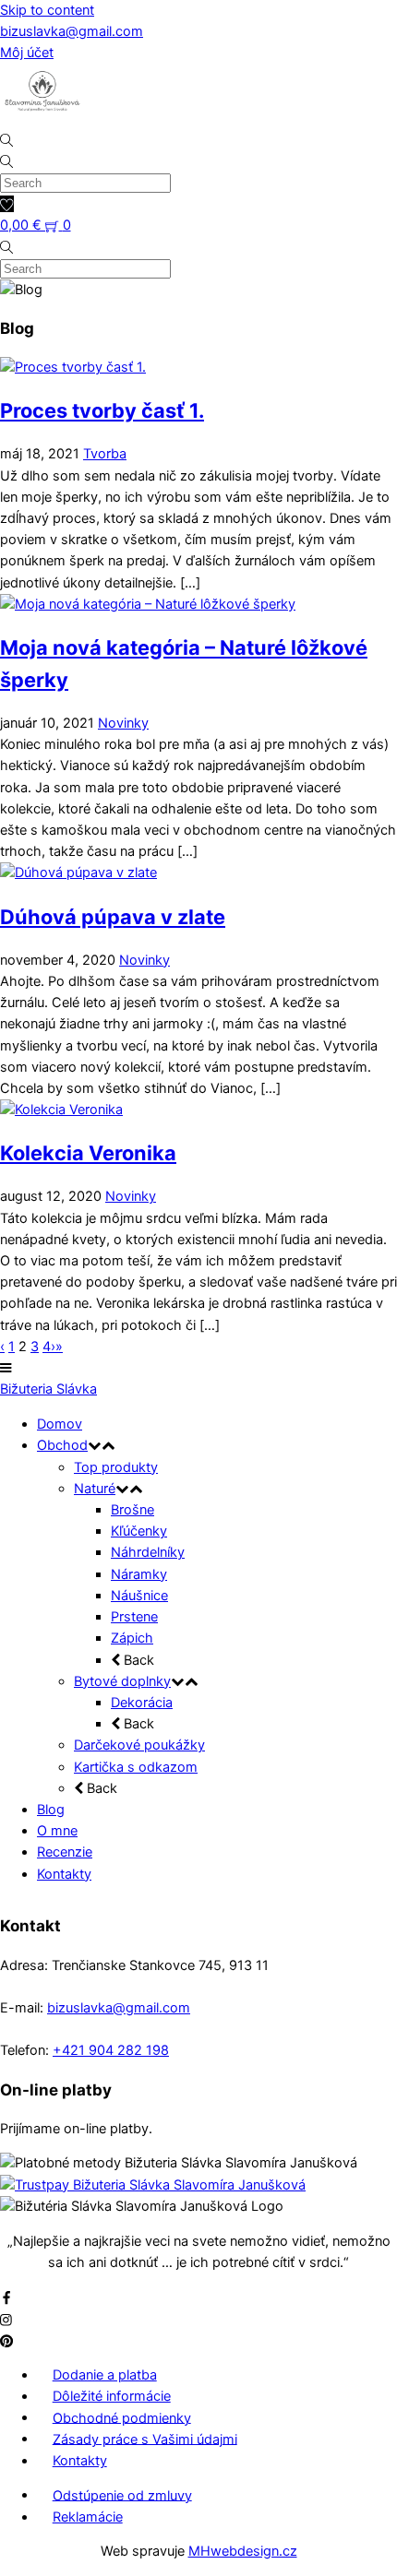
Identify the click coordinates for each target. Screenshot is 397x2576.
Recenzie (65, 1852)
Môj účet (27, 53)
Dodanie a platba (105, 2375)
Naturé (95, 1489)
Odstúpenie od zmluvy (122, 2495)
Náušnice (139, 1596)
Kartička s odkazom (136, 1767)
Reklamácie (88, 2517)
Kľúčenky (139, 1531)
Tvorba (105, 454)
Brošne (132, 1510)
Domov (60, 1424)
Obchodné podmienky (122, 2417)
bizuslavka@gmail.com (72, 31)
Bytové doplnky (122, 1681)
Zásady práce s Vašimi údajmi (145, 2439)
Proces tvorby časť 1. (102, 410)
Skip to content (47, 10)
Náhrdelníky (148, 1552)
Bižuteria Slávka (48, 1389)
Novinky (123, 723)
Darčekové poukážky (139, 1745)
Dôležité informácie (112, 2396)
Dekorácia (142, 1703)
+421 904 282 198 (111, 2050)
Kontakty (64, 1874)
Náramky (139, 1574)
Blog (51, 1810)
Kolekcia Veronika (88, 1153)
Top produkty (116, 1467)
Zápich (132, 1638)
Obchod (62, 1445)
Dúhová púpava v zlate (113, 917)
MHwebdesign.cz (243, 2551)
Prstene (134, 1617)
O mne (57, 1831)
